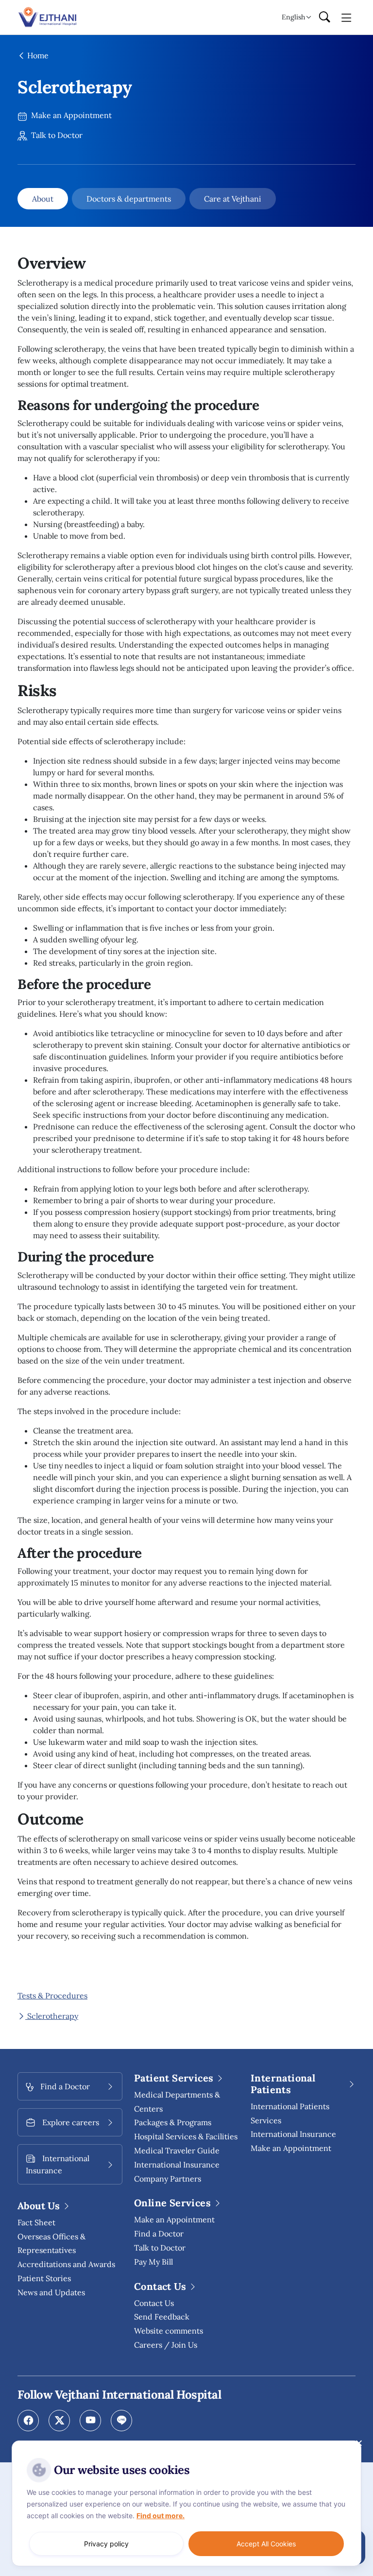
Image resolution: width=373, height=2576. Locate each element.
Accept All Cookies (266, 2544)
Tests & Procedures (52, 1996)
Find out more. (161, 2516)
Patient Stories (44, 2278)
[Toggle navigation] (347, 17)
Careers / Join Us (166, 2345)
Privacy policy (106, 2544)
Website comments (169, 2331)
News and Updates (51, 2292)
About (43, 199)
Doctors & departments (129, 199)
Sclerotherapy (52, 2016)
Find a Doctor (159, 2234)
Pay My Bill (153, 2262)
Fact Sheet (36, 2222)
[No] (358, 2443)
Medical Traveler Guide (177, 2150)
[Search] (324, 17)
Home (37, 55)
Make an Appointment (70, 115)
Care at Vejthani (233, 199)
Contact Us (154, 2303)
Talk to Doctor (56, 135)
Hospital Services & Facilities (186, 2136)
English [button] (293, 17)
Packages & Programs (173, 2122)
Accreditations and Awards (66, 2264)
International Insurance (293, 2134)
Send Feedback (162, 2317)
